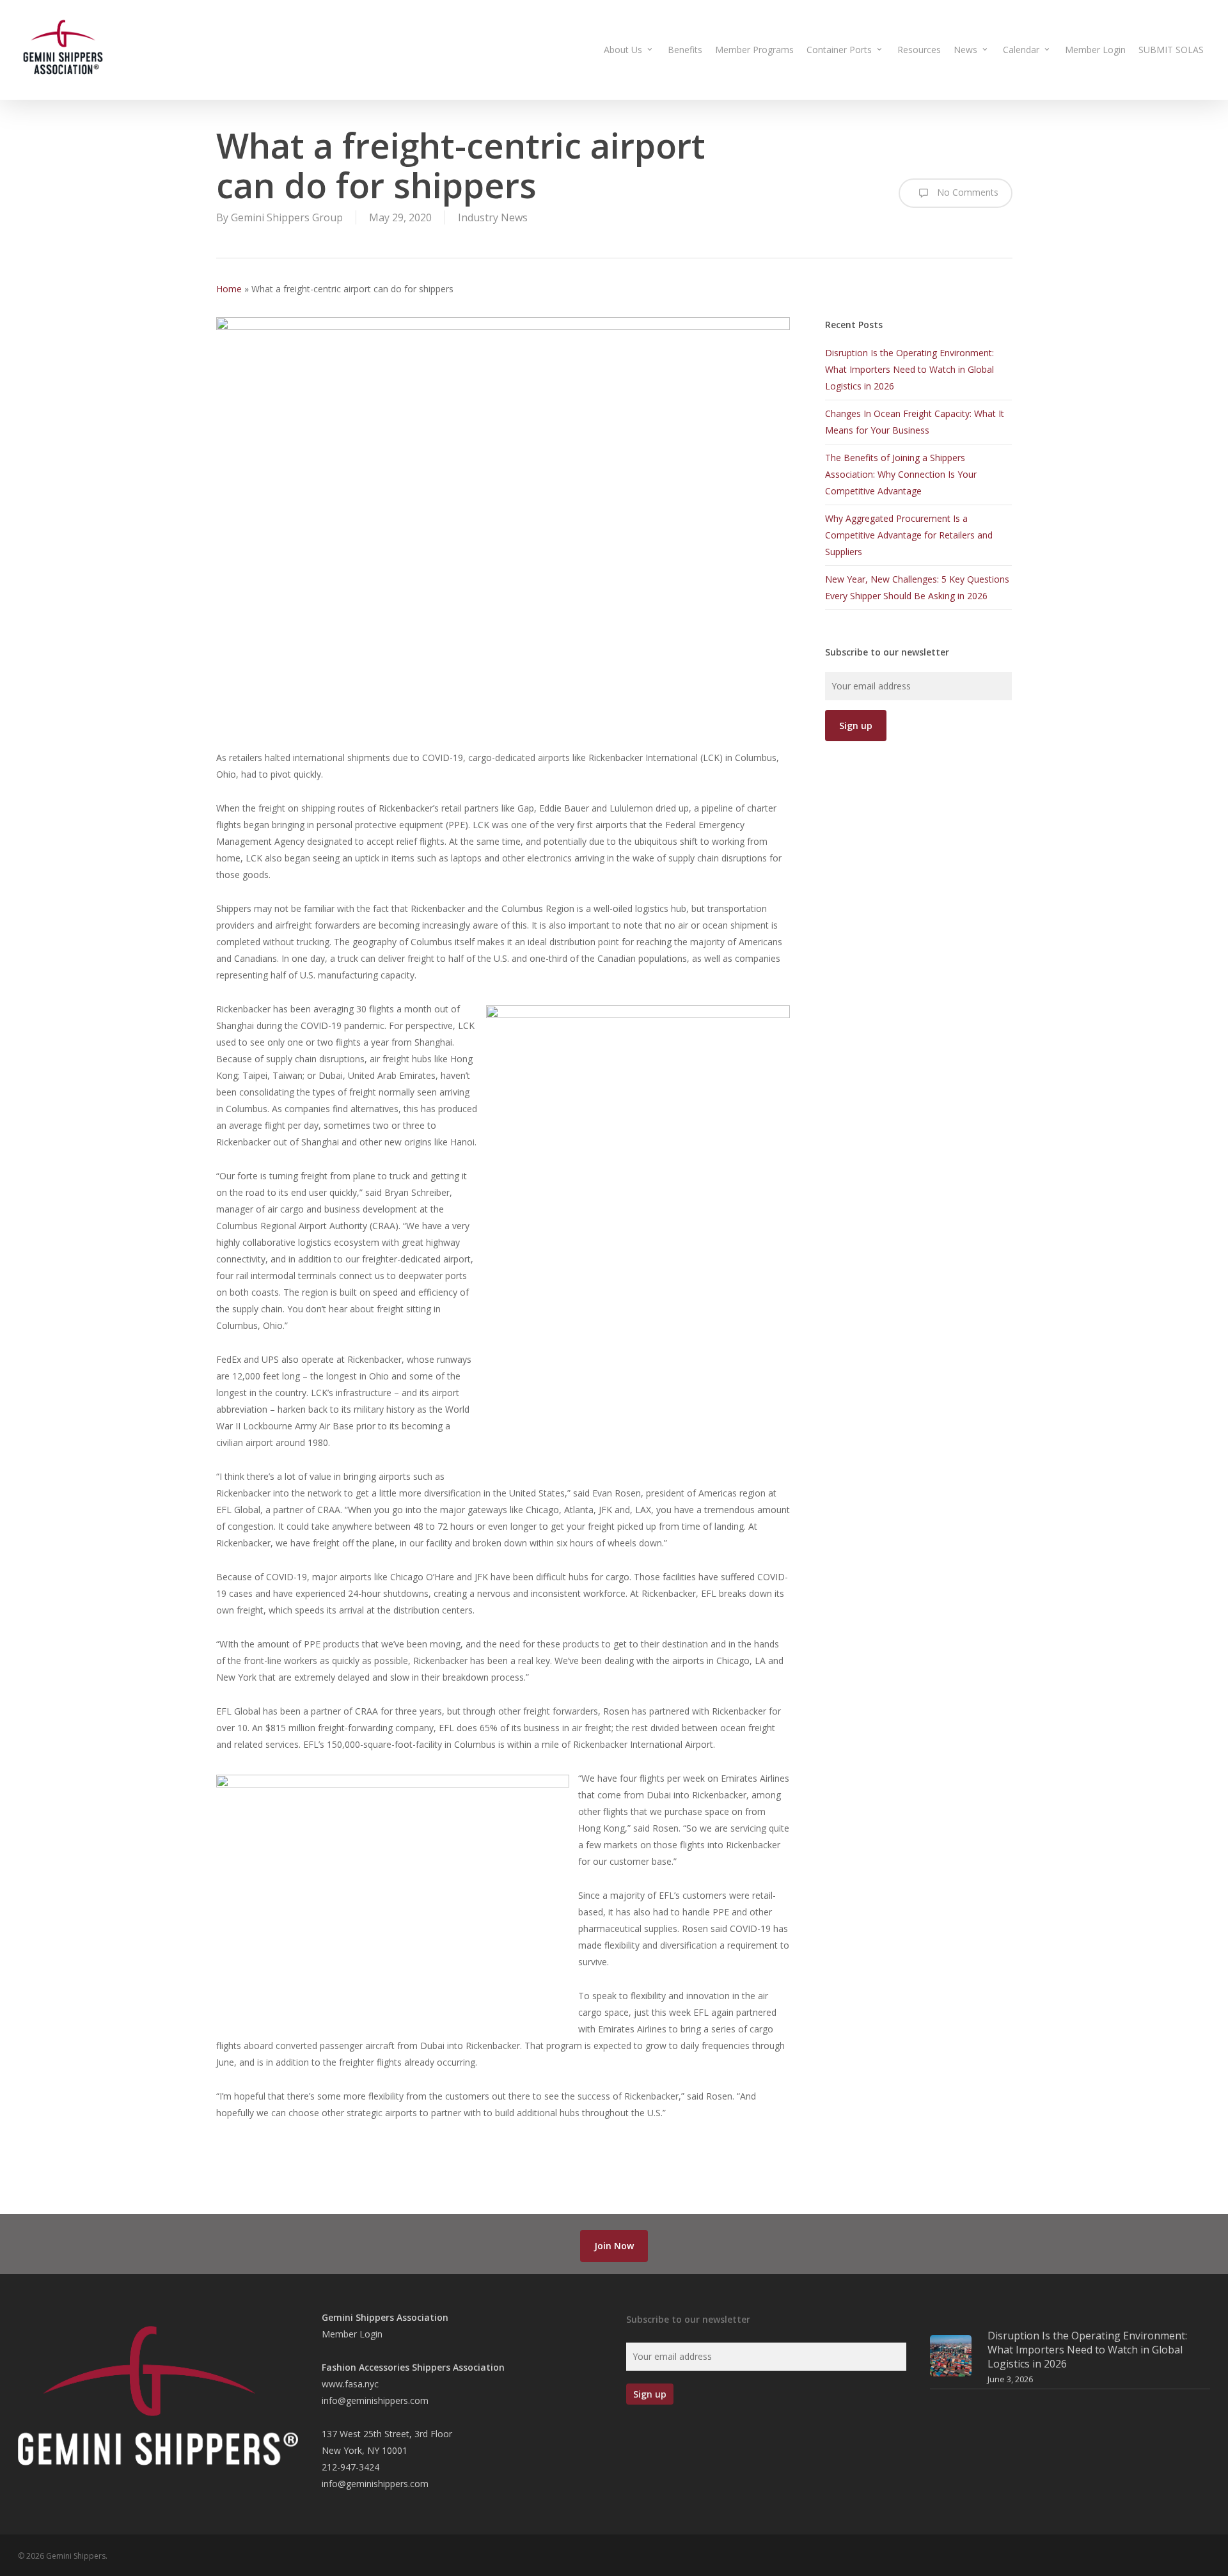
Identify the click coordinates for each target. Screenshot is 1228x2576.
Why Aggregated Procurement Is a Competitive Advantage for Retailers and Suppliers (909, 535)
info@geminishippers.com (375, 2400)
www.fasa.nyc (350, 2384)
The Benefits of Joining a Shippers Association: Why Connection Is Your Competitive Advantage (901, 474)
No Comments (966, 192)
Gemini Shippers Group (287, 217)
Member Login (352, 2334)
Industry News (493, 217)
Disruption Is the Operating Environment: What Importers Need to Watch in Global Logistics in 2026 (909, 369)
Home (229, 289)
